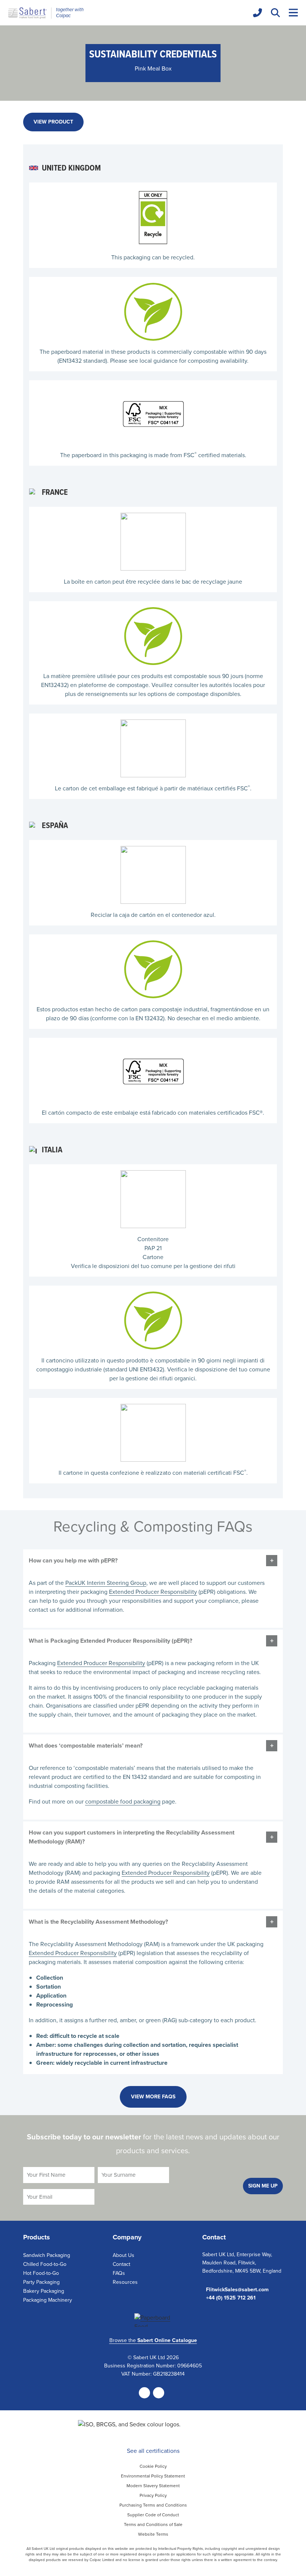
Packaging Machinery (48, 2300)
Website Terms (153, 2534)
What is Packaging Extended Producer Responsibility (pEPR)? (110, 1641)
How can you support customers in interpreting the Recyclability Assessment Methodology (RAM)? (132, 1837)
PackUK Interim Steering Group (106, 1583)
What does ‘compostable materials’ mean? (86, 1746)
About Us (124, 2255)
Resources (125, 2282)
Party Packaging (41, 2282)
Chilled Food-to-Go (45, 2264)
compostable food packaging (123, 1801)
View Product (53, 122)
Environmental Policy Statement (153, 2476)
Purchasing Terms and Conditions (153, 2505)
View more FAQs (153, 2097)
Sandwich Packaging (47, 2255)
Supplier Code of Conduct (153, 2515)
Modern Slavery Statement (153, 2486)
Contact (121, 2264)
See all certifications (153, 2451)
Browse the (153, 2340)
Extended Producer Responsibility (153, 1592)
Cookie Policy (153, 2466)
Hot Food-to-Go (41, 2273)
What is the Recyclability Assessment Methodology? (98, 1922)
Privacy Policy (153, 2495)
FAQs (119, 2273)
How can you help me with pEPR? (73, 1560)
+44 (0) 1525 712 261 (231, 2298)
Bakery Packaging (44, 2291)
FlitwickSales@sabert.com (237, 2290)
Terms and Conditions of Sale (153, 2525)
